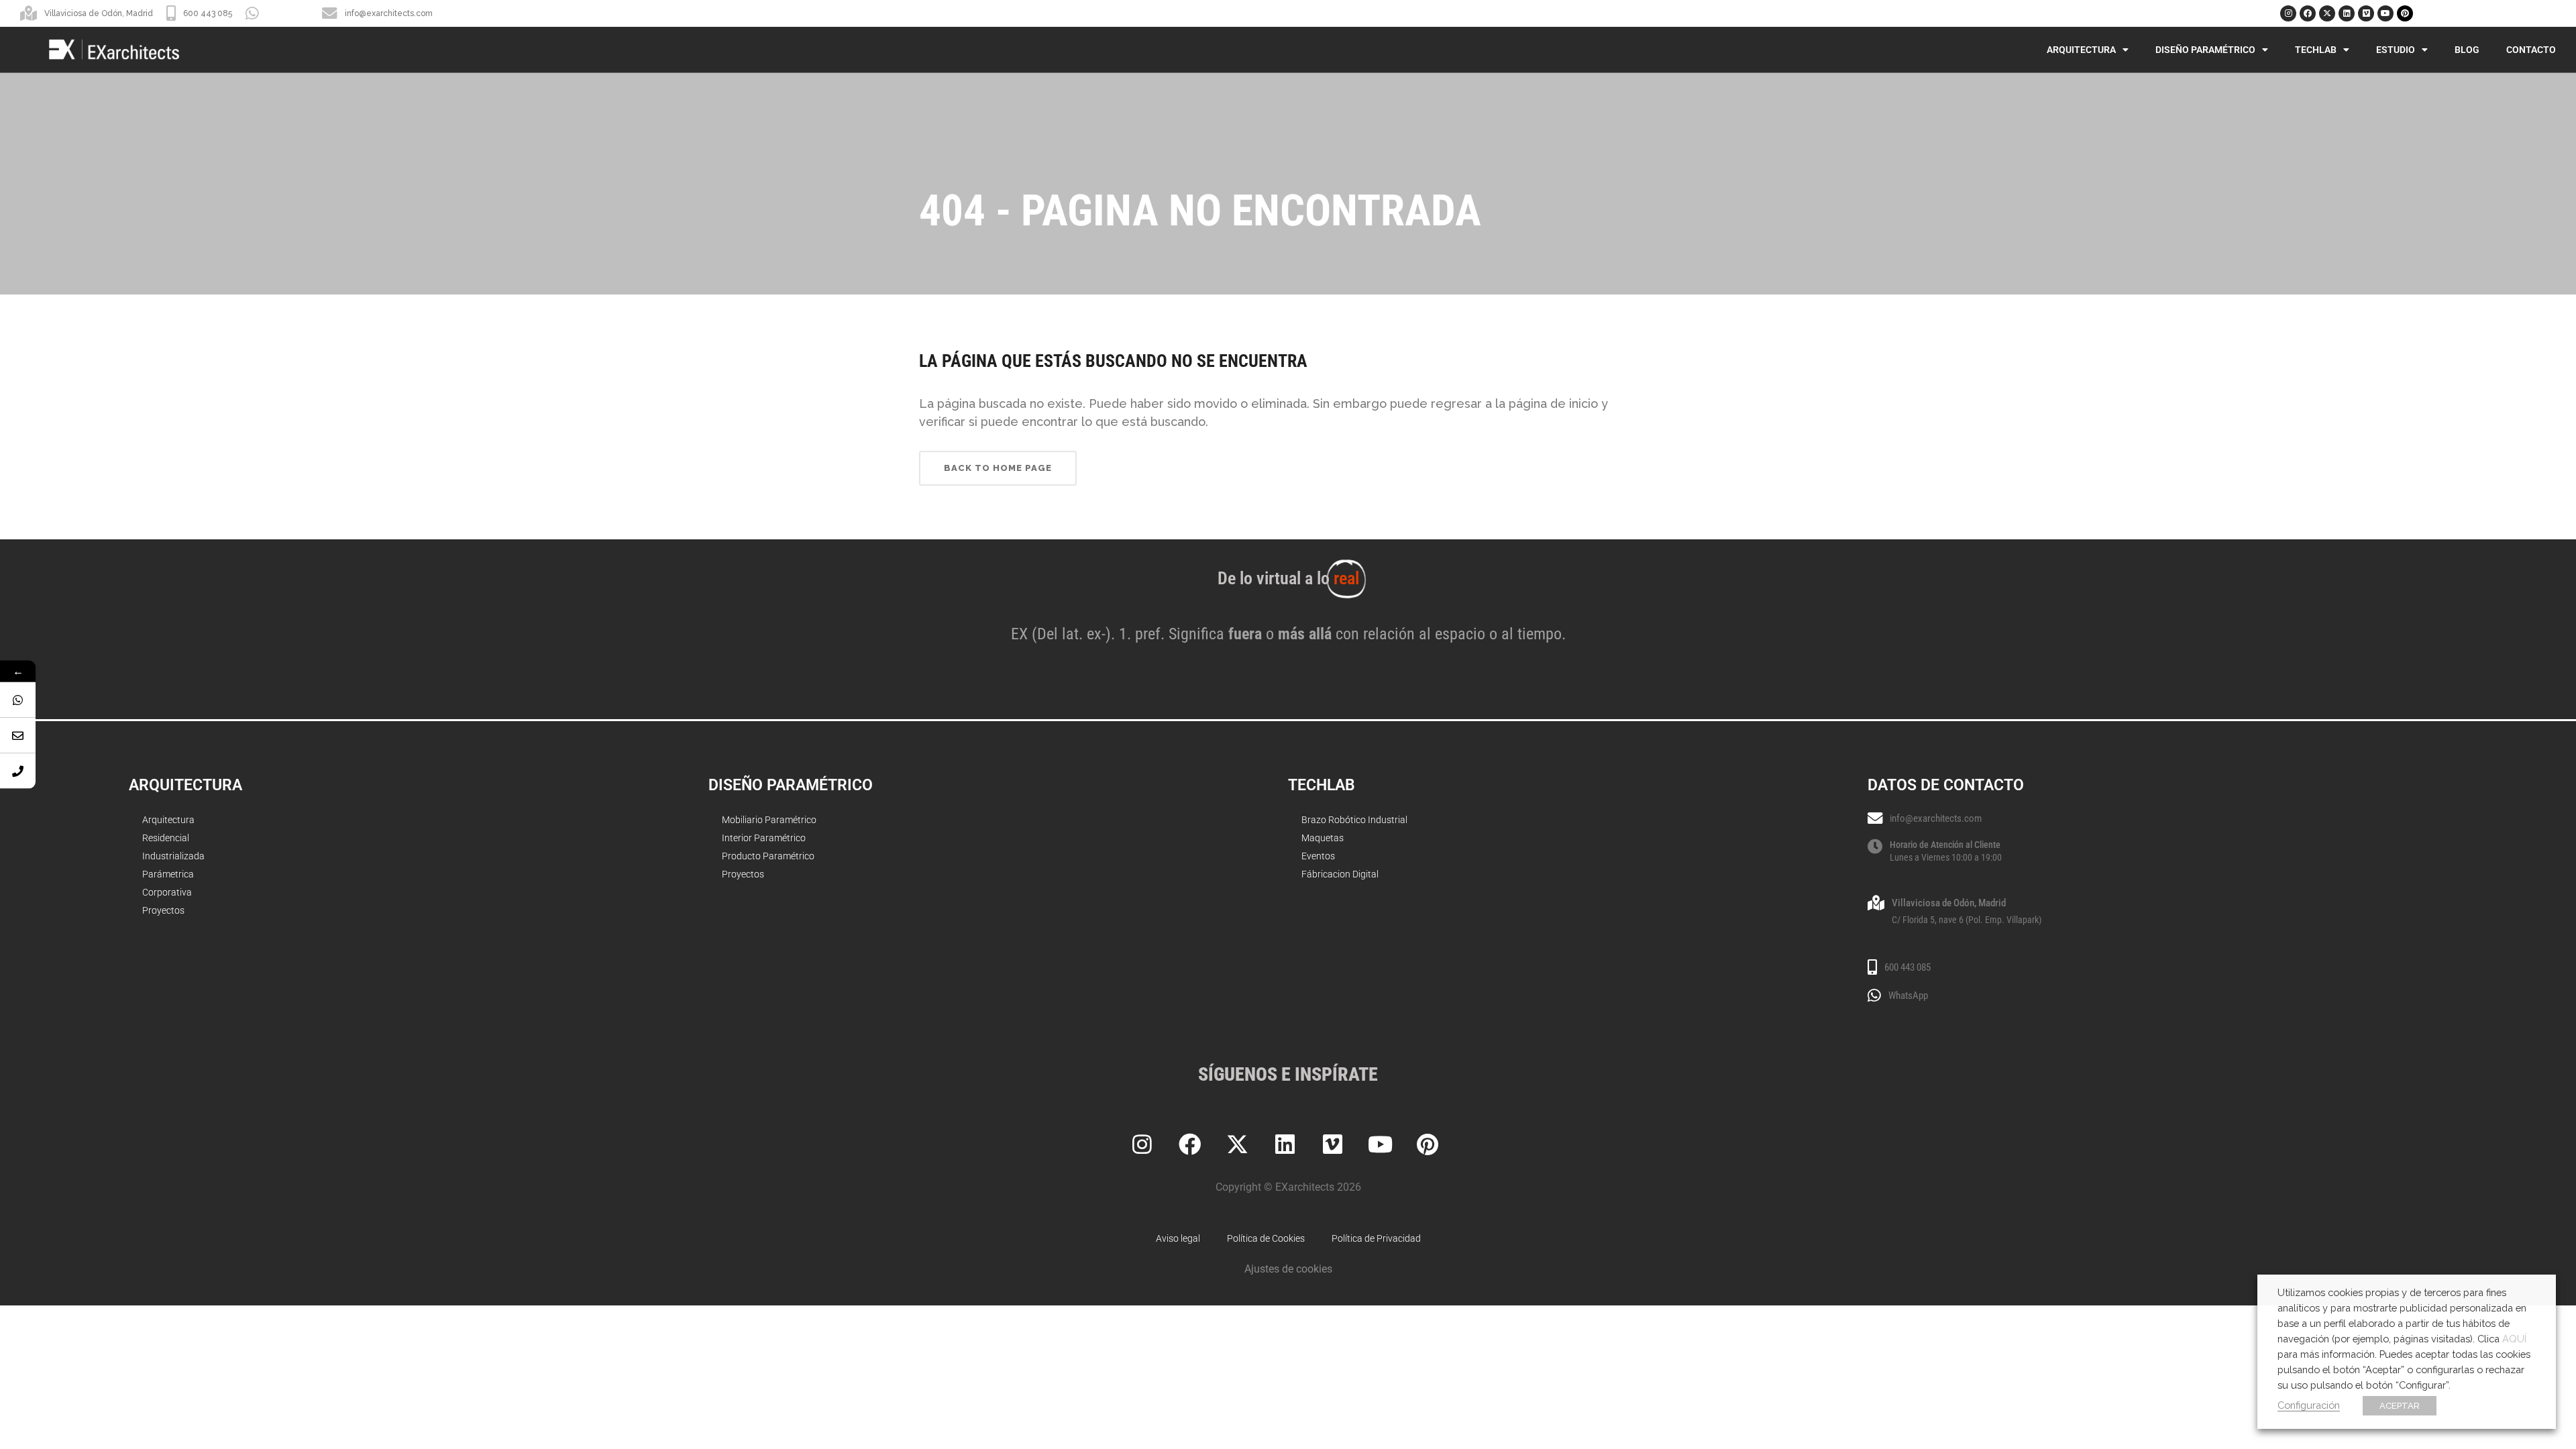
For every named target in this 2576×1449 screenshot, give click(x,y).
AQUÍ (2514, 1339)
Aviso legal (1178, 1238)
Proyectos (163, 910)
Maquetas (1323, 838)
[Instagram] (2288, 13)
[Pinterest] (2405, 13)
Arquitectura (2081, 50)
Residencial (166, 838)
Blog (2467, 50)
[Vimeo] (2366, 13)
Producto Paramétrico (768, 856)
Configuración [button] (2309, 1405)
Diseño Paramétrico (2205, 50)
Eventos (1318, 856)
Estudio (2396, 50)
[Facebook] (2308, 13)
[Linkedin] (2347, 13)
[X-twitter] (2327, 13)
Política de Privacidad (1376, 1238)
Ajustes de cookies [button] (1288, 1269)
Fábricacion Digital (1340, 874)
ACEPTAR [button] (2400, 1406)
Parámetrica (168, 874)
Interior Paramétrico (764, 838)
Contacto (2531, 50)
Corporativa (167, 892)
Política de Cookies (1266, 1238)
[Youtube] (2385, 13)
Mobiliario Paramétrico (769, 820)
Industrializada (173, 856)
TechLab (2316, 50)
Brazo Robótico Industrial (1354, 820)
